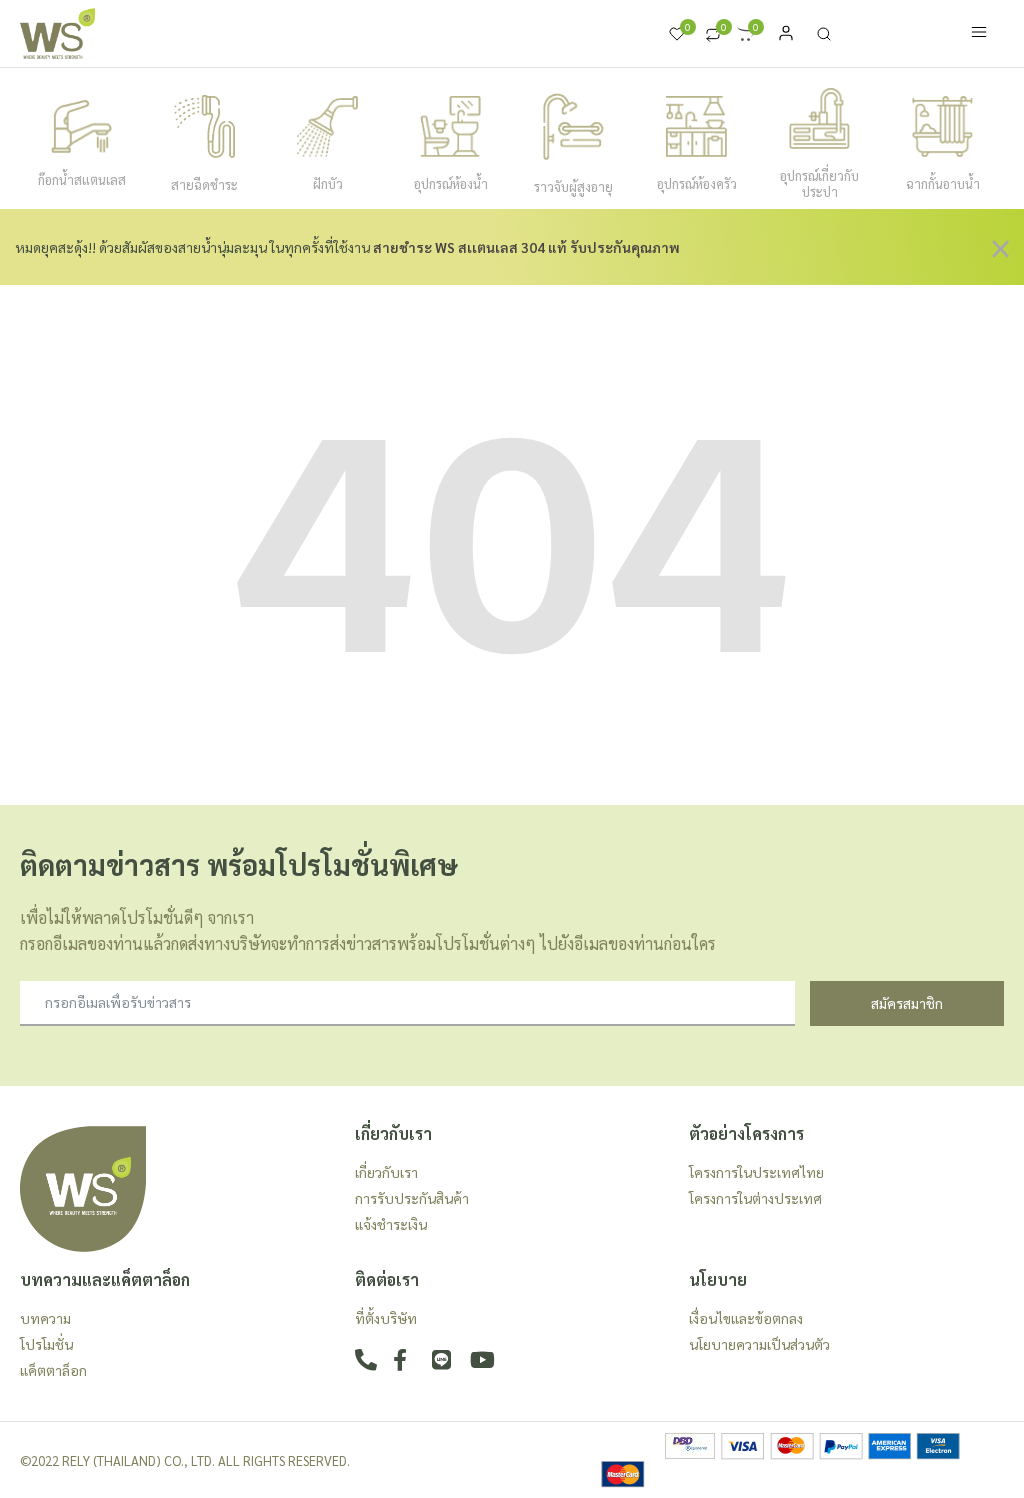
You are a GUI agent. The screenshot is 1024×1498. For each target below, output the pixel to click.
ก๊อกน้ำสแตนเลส (82, 179)
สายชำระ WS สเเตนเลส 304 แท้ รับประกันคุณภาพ (526, 247)
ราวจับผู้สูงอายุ (573, 186)
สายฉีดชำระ (204, 184)
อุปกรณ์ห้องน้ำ (451, 183)
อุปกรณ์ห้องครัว (697, 183)
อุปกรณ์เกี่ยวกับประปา (819, 183)
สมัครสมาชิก (907, 1003)
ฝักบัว (328, 183)
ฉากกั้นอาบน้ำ (943, 183)
